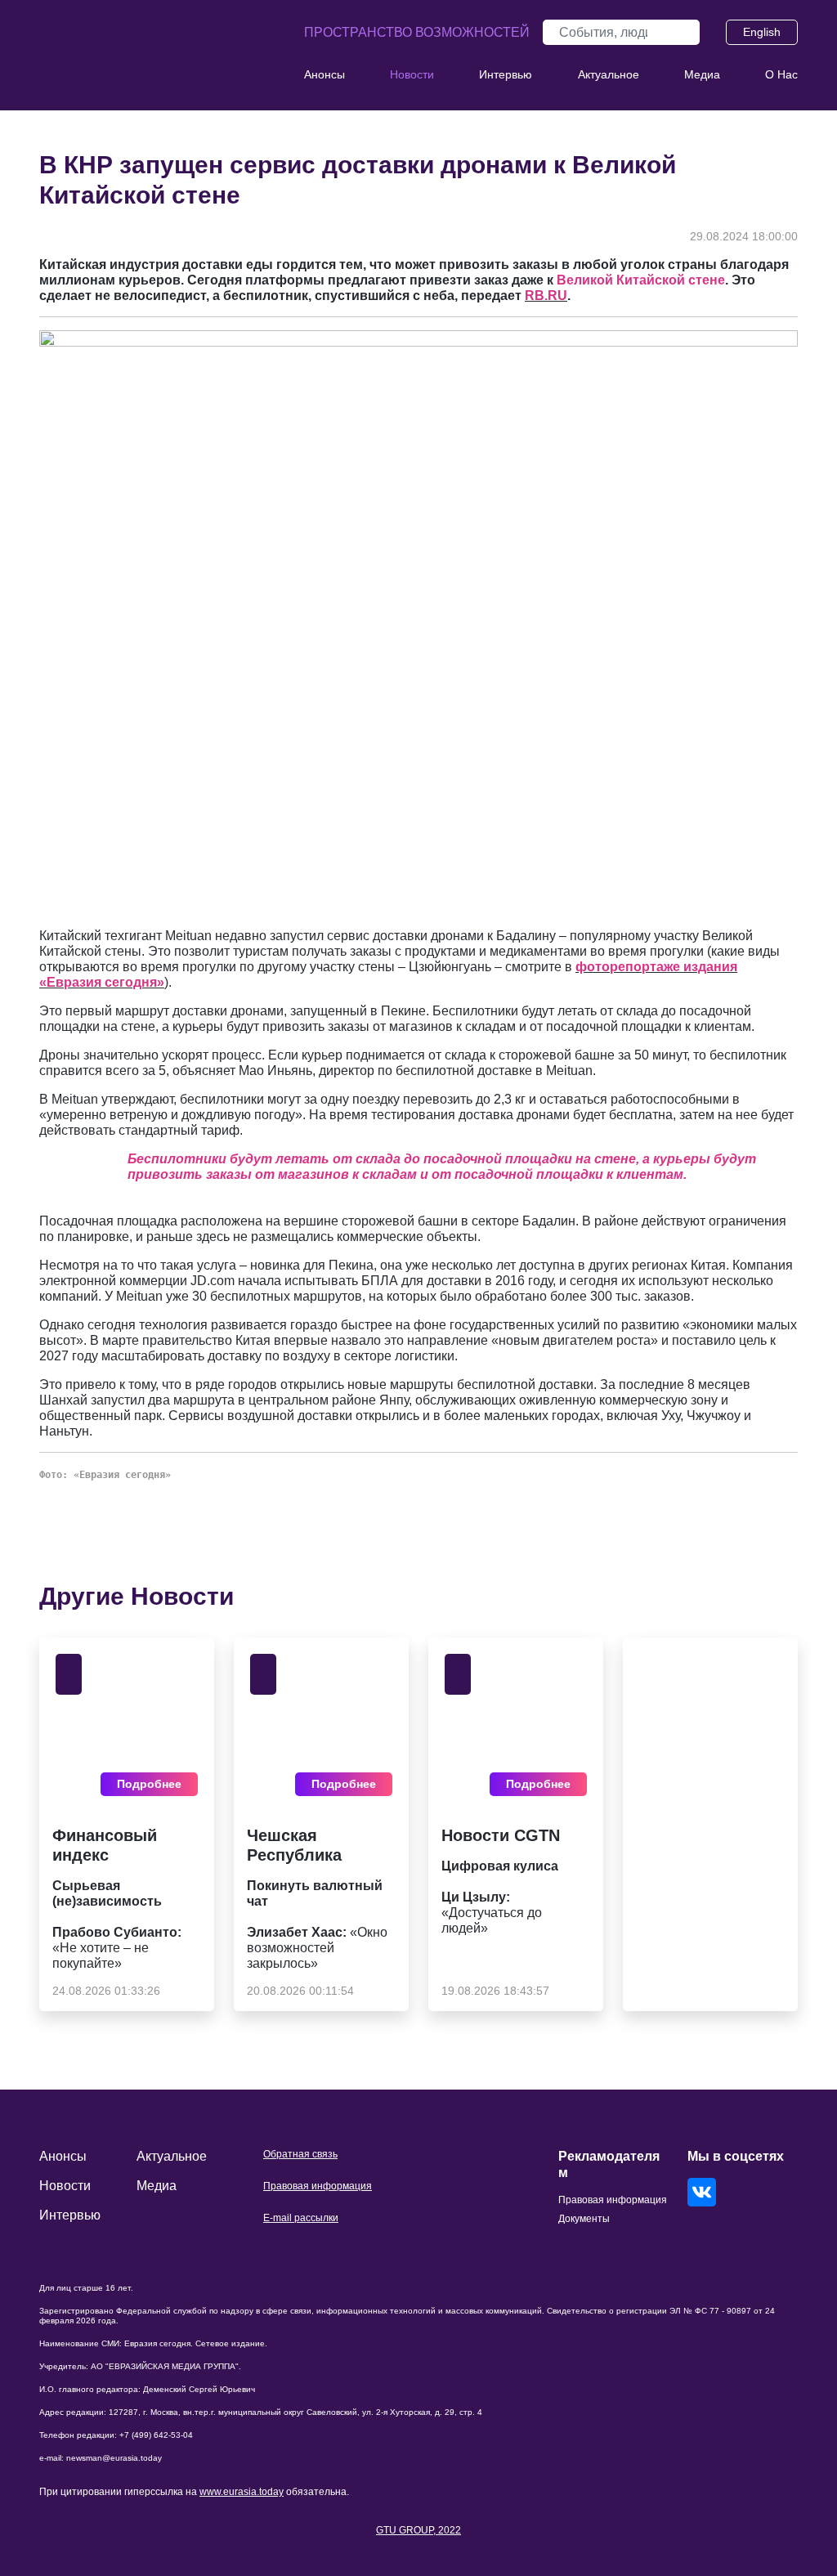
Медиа (702, 74)
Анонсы (325, 74)
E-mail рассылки (301, 2218)
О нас (781, 74)
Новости (412, 74)
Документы (584, 2219)
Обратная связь (300, 2154)
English (762, 32)
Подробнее (149, 1784)
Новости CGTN (501, 1835)
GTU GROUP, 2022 (418, 2530)
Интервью (506, 74)
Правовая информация (318, 2186)
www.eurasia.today (242, 2492)
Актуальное (609, 74)
